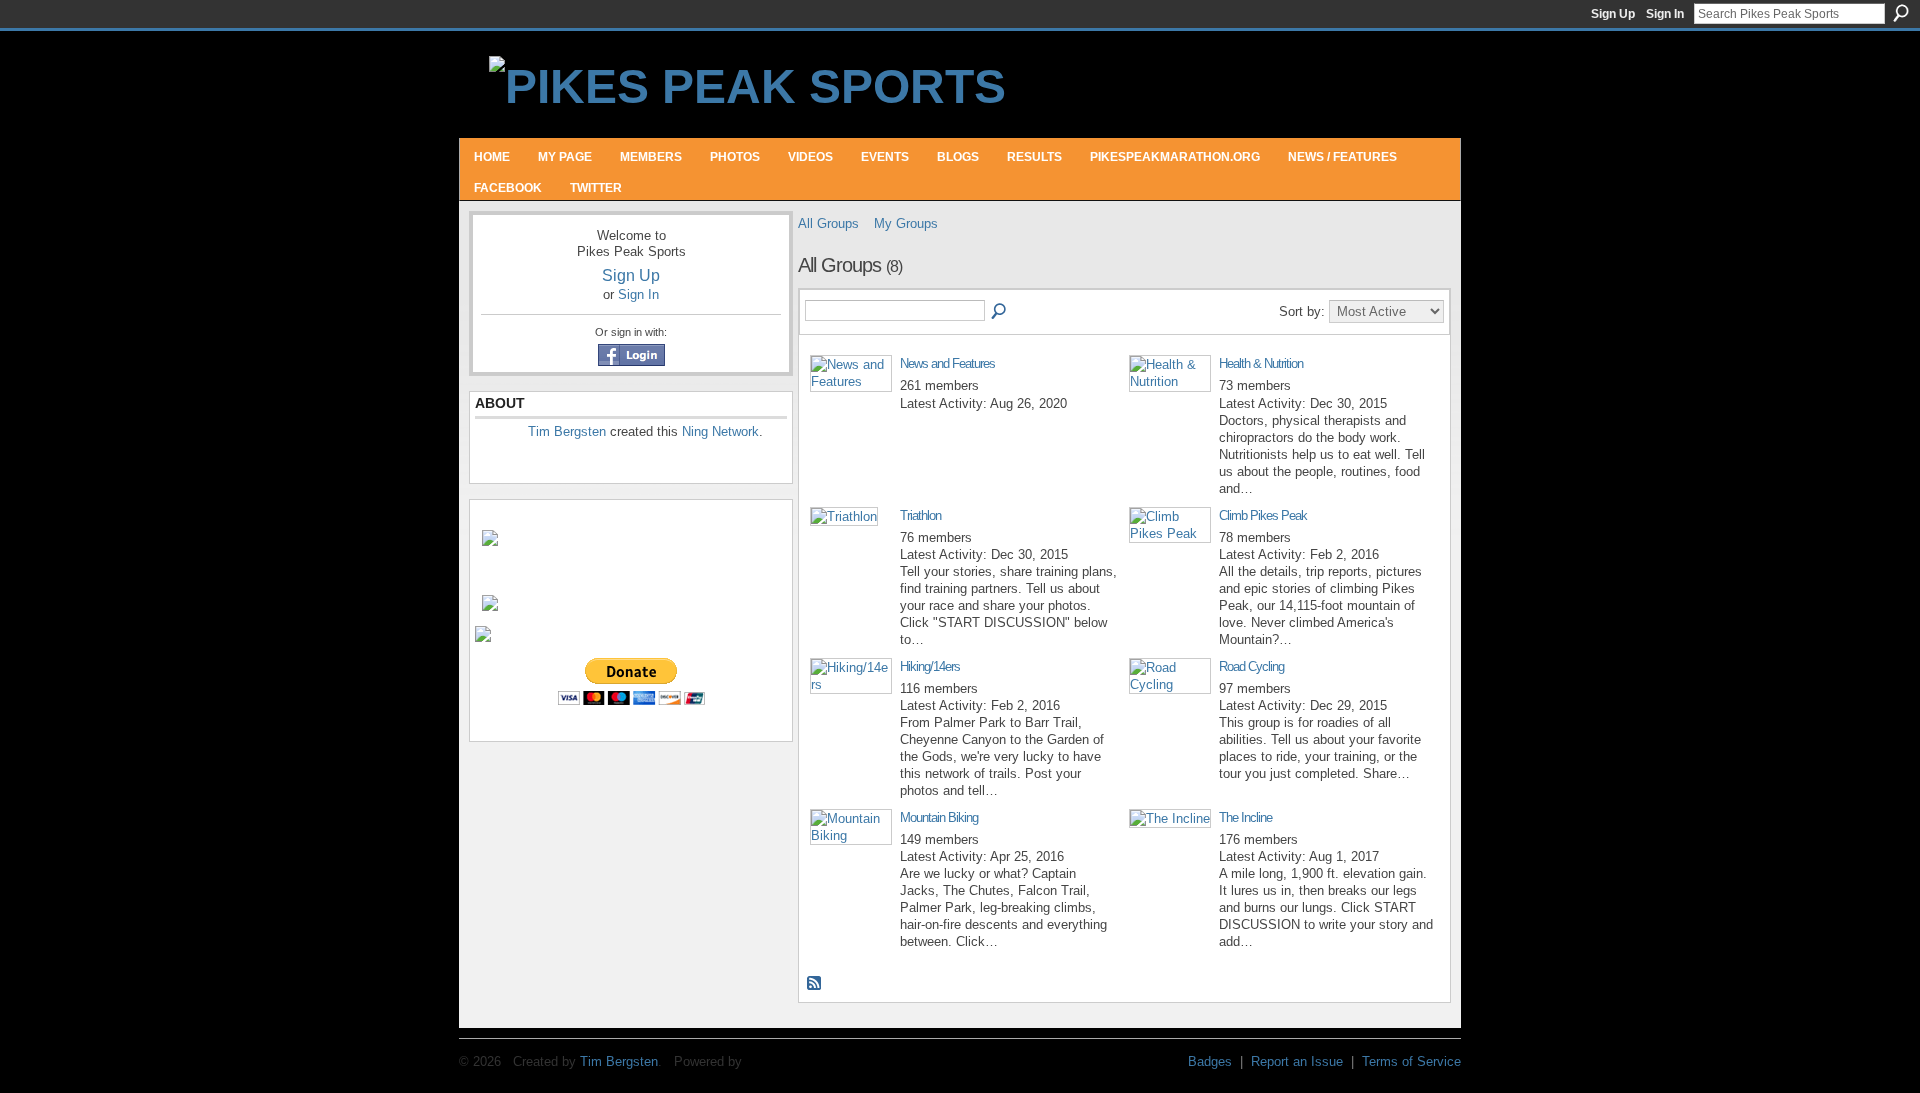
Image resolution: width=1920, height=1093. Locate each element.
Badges (1210, 1061)
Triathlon (920, 515)
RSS (815, 984)
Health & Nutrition (1261, 363)
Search (1901, 13)
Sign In (1665, 14)
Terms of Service (1411, 1061)
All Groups (828, 223)
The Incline (1245, 817)
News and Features (947, 363)
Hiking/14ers (930, 666)
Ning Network (720, 431)
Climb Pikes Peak (1263, 515)
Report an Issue (1297, 1061)
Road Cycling (1251, 666)
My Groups (906, 223)
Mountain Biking (939, 817)
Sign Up (1613, 14)
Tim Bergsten (567, 431)
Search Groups (1000, 312)
